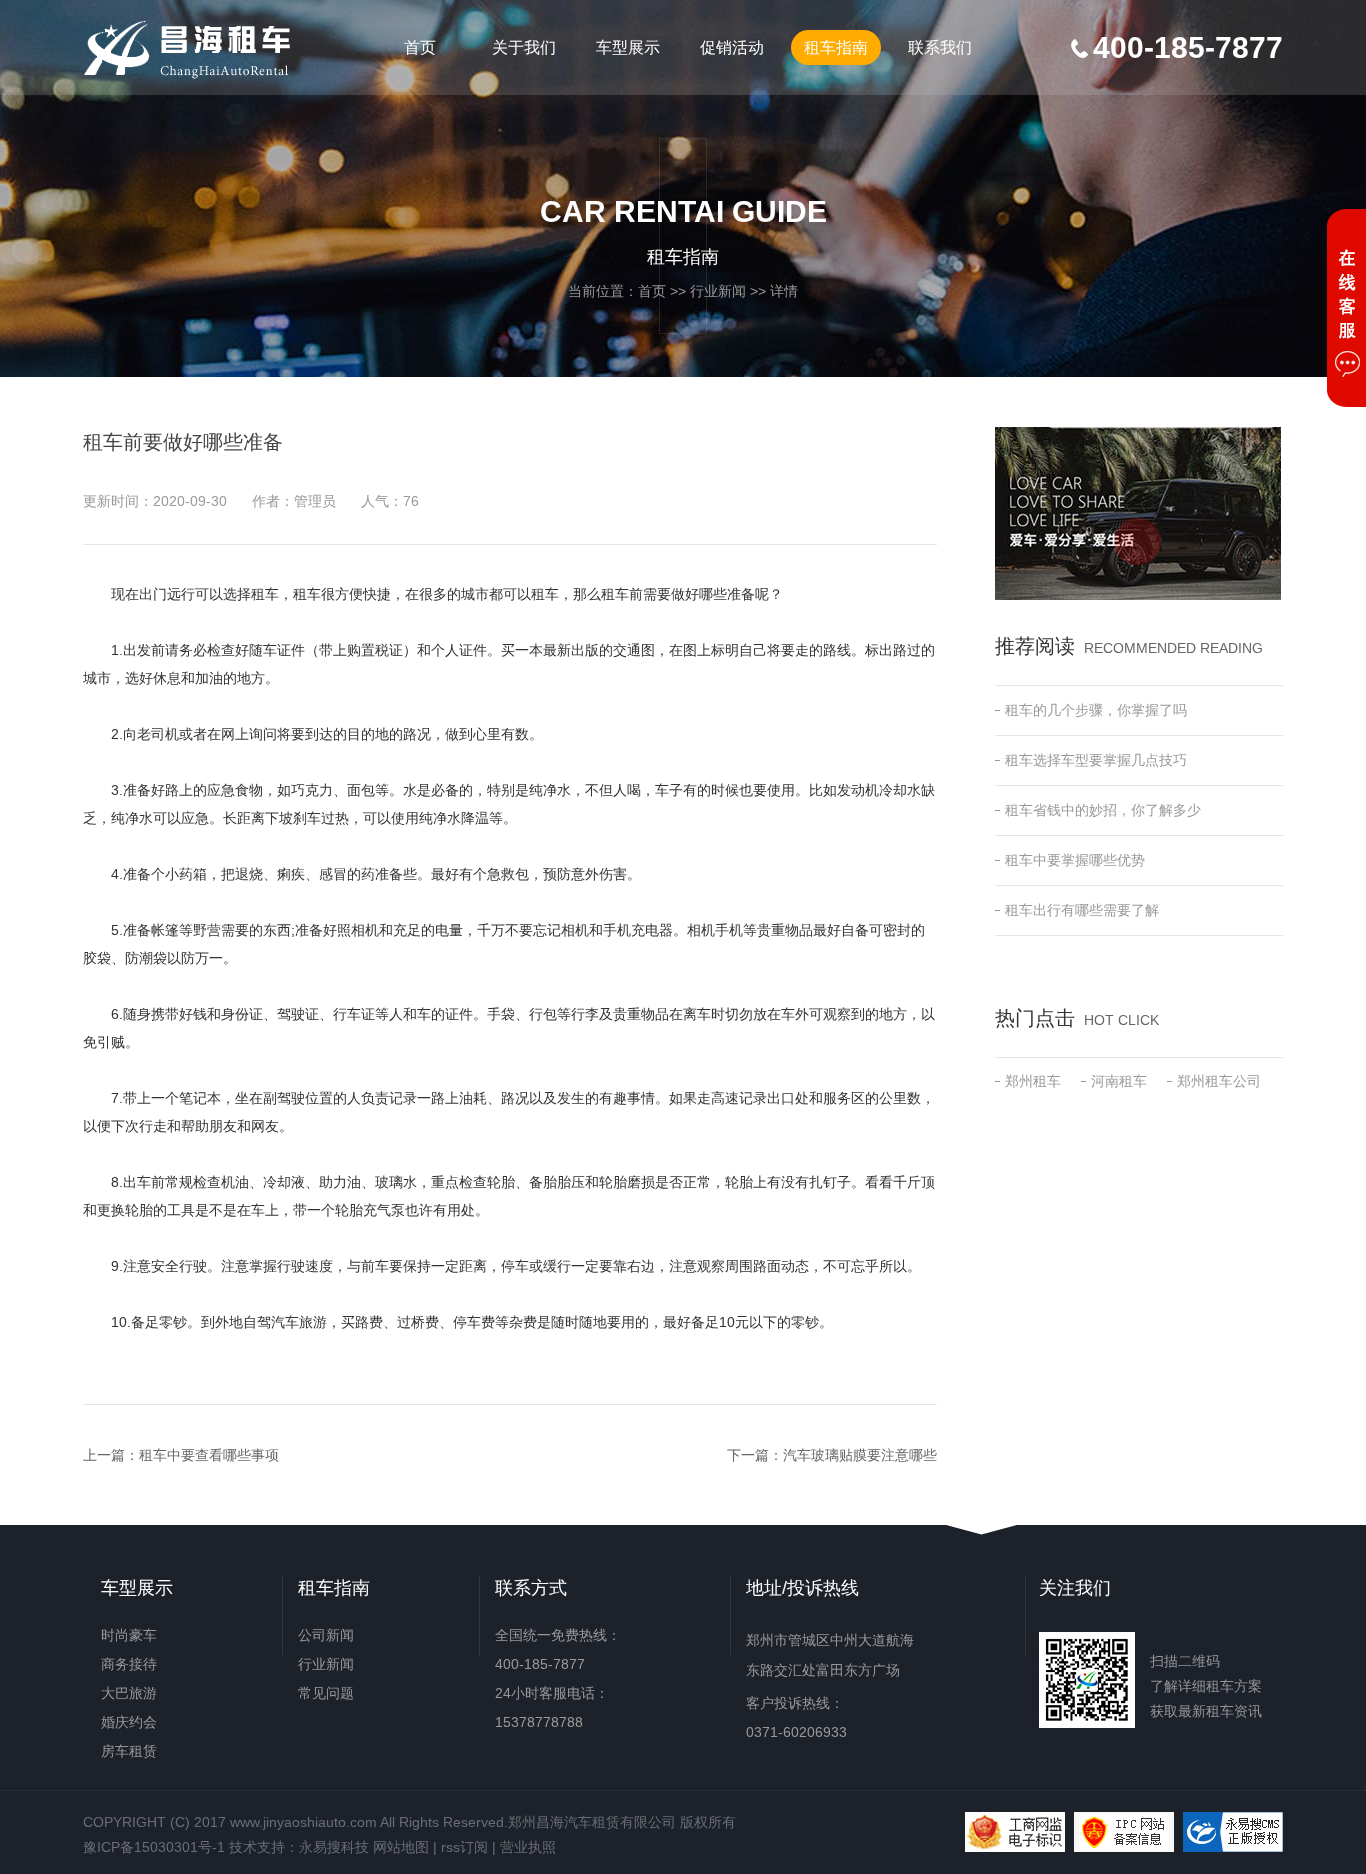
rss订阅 (464, 1847)
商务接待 (129, 1664)
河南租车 (1119, 1081)
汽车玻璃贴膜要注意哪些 (860, 1455)
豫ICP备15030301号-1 (154, 1847)
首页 (420, 47)
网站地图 (401, 1847)
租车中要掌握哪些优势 (1075, 860)
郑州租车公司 (1219, 1081)
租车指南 (836, 47)
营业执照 (528, 1847)
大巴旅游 (129, 1693)
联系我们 (940, 47)
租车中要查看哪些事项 (209, 1455)
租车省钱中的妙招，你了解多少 (1103, 810)
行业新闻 (718, 291)
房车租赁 (129, 1751)
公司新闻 (326, 1635)
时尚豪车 (129, 1635)
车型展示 (628, 47)
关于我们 (524, 47)
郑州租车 (1033, 1081)
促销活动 (732, 47)
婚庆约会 (129, 1722)
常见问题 (326, 1693)
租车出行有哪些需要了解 (1082, 910)
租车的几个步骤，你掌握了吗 (1096, 710)
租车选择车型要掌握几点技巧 (1096, 760)
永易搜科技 (334, 1847)
